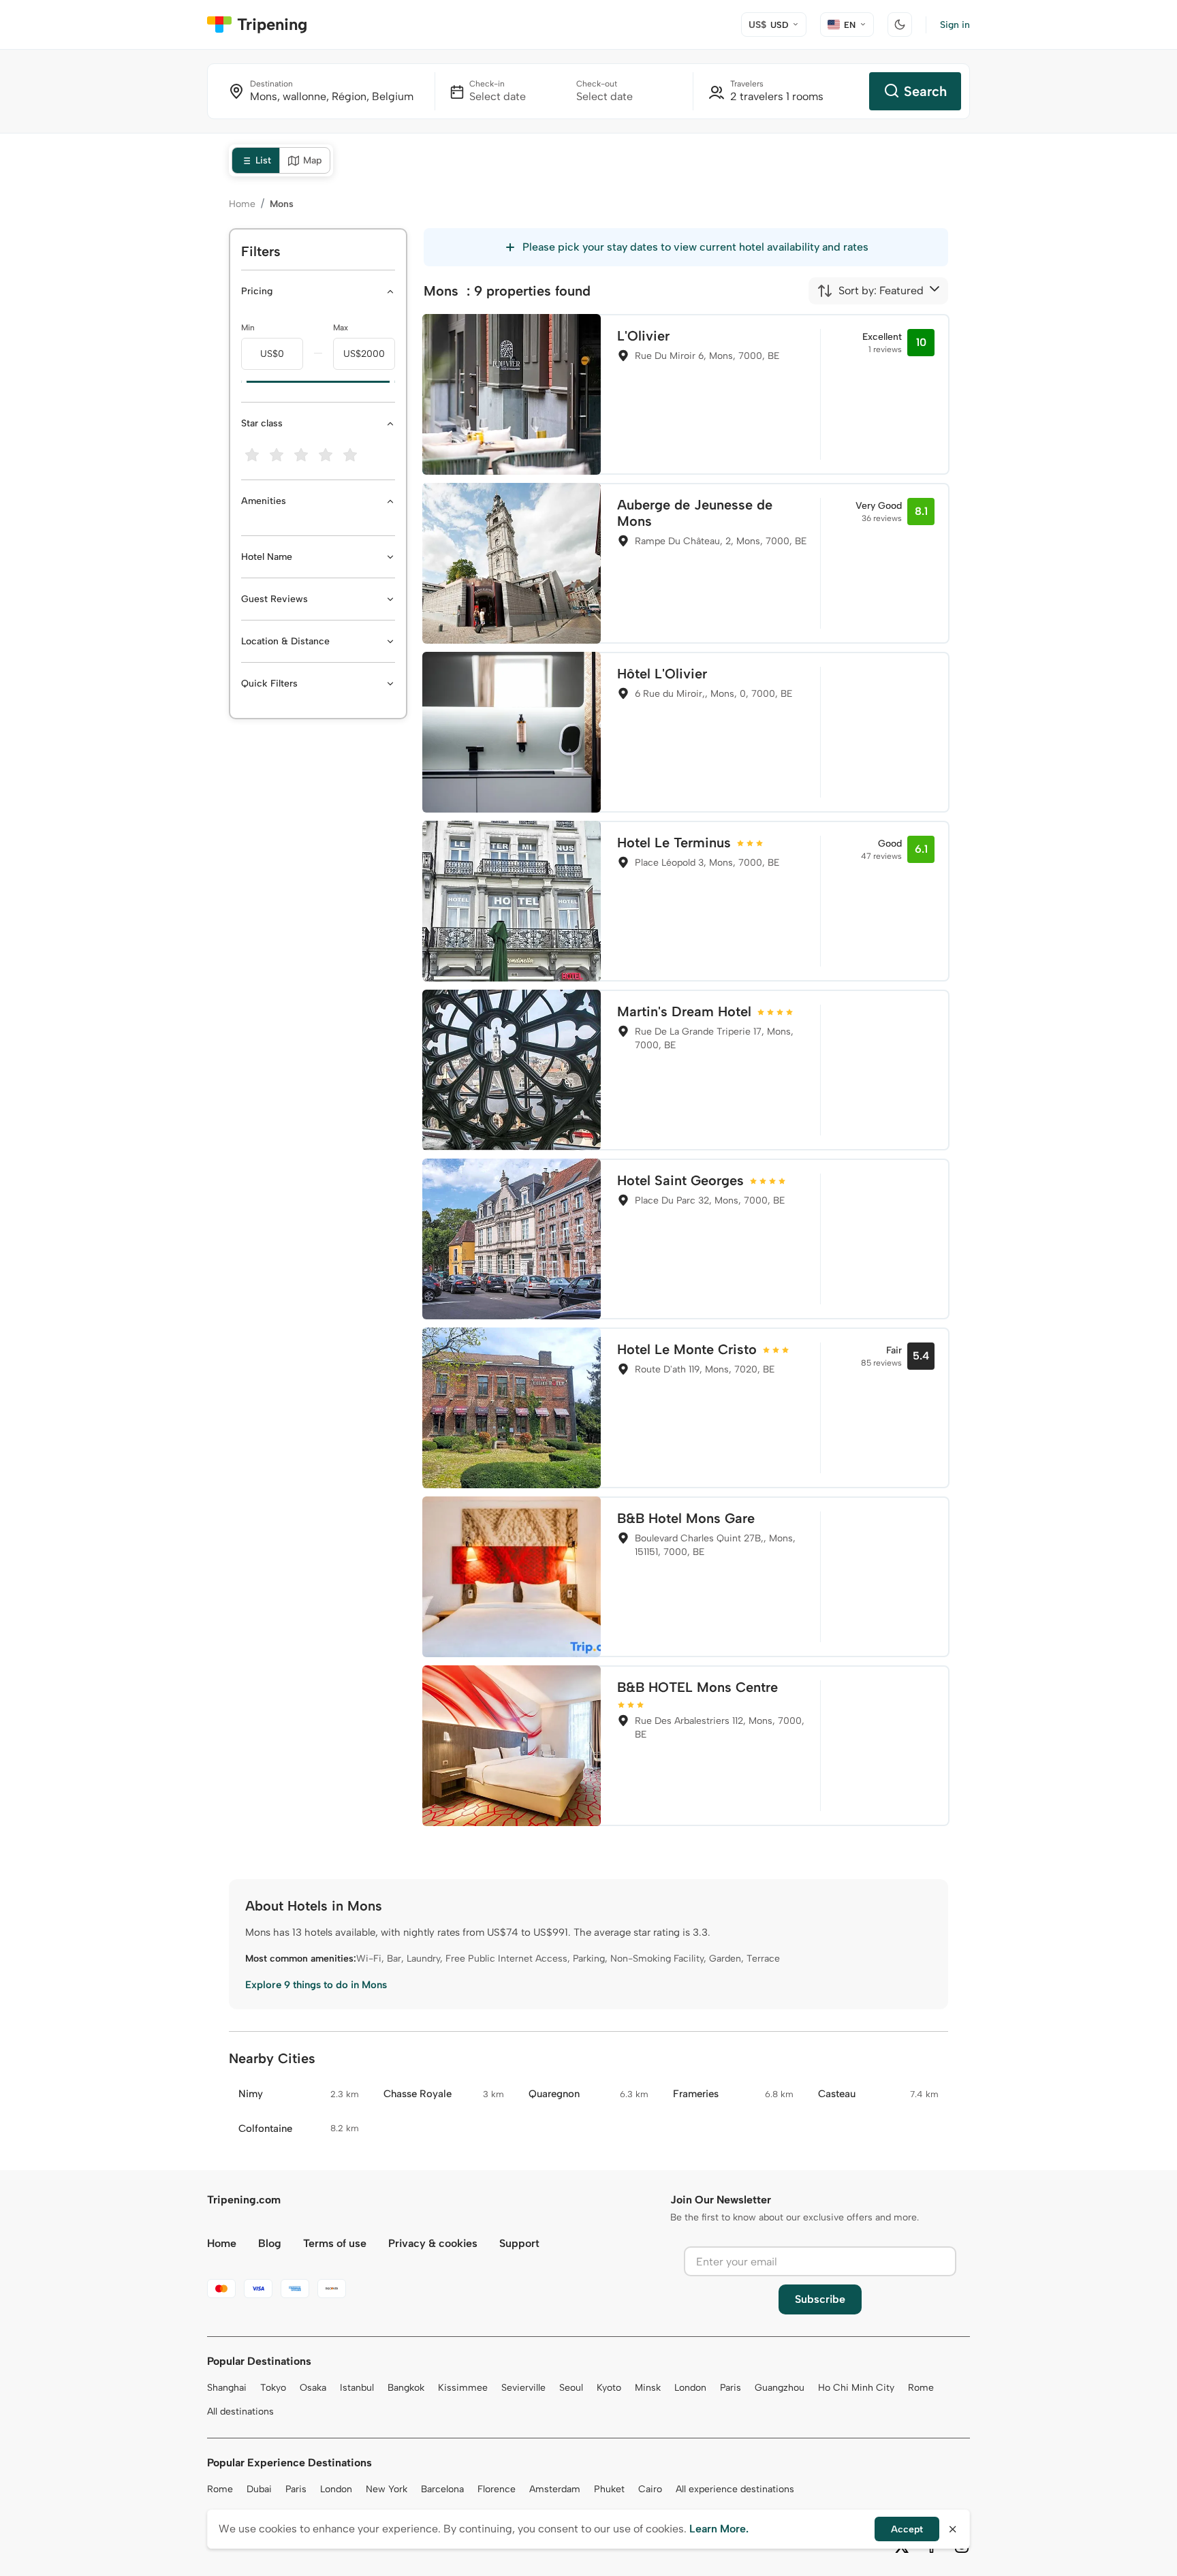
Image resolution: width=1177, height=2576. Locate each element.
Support (519, 2243)
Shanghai (227, 2388)
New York (387, 2489)
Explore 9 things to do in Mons (316, 1985)
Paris (731, 2388)
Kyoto (609, 2388)
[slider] (241, 382)
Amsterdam (555, 2489)
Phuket (609, 2489)
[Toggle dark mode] (900, 25)
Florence (497, 2489)
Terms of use (335, 2243)
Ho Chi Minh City (856, 2388)
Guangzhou (780, 2388)
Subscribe (820, 2299)
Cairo (650, 2489)
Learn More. (719, 2529)
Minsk (648, 2388)
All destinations (240, 2412)
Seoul (571, 2388)
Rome (921, 2388)
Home (242, 204)
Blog (270, 2243)
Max (341, 328)
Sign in (955, 25)
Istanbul (357, 2388)
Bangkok (406, 2388)
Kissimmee (463, 2388)
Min (248, 328)
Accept (907, 2529)
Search (925, 91)
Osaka (313, 2388)
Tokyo (273, 2388)
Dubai (259, 2489)
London (690, 2388)
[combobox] (870, 291)
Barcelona (442, 2489)
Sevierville (523, 2388)
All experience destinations (735, 2489)
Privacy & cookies (433, 2243)
